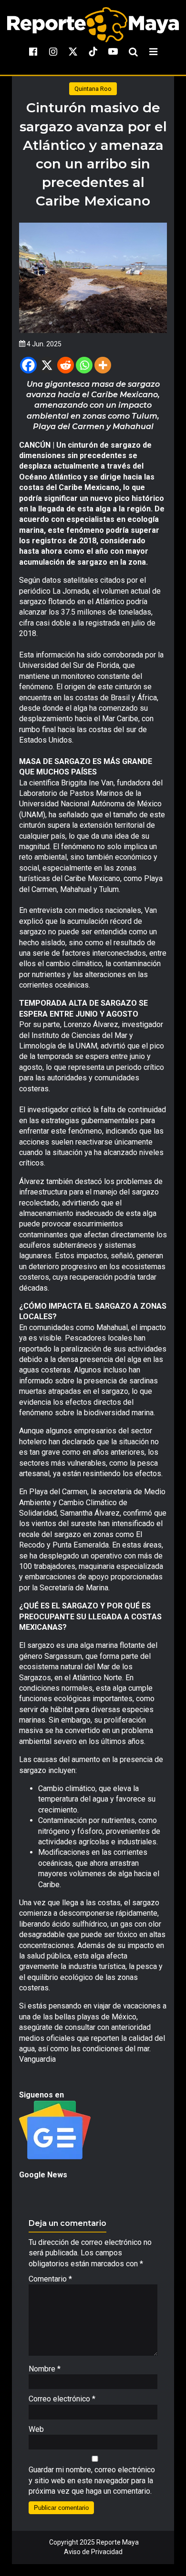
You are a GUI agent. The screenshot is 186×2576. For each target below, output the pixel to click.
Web (36, 2429)
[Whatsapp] (84, 365)
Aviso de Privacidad (93, 2552)
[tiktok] (93, 51)
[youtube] (113, 51)
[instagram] (53, 51)
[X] (47, 365)
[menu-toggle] (153, 51)
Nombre (45, 2369)
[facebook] (33, 51)
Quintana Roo (93, 89)
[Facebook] (28, 365)
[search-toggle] (133, 51)
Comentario (50, 2279)
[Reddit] (66, 365)
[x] (73, 51)
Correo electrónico (62, 2399)
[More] (103, 365)
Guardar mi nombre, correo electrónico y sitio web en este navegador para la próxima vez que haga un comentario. (92, 2480)
